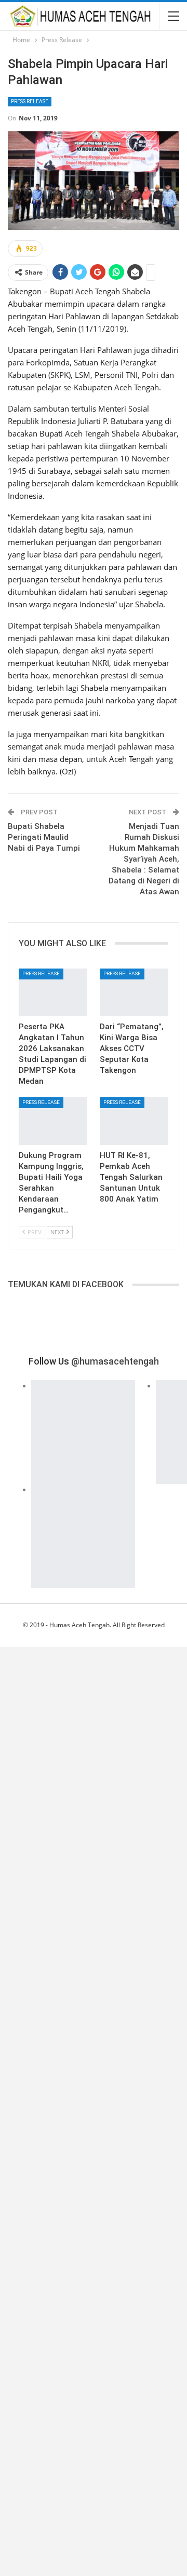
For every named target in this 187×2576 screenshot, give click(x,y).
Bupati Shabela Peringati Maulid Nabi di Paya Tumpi (44, 837)
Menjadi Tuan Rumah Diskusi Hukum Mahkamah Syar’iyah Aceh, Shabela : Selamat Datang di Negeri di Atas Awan (144, 859)
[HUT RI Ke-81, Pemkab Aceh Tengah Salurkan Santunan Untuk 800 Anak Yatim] (134, 1121)
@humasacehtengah (115, 1361)
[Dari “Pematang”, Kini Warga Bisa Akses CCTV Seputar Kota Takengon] (134, 992)
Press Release (30, 101)
